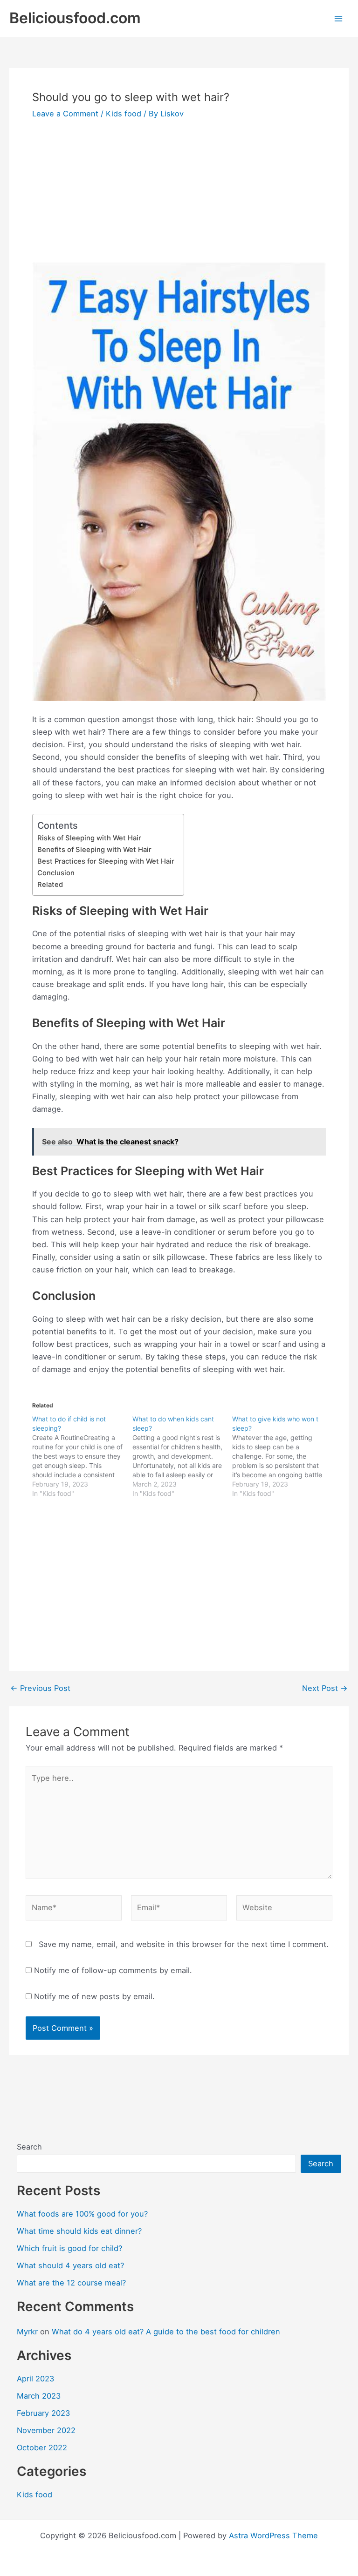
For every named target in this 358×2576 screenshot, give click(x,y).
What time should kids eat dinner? (79, 2231)
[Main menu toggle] (338, 18)
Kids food (124, 114)
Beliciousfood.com (75, 18)
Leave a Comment (65, 114)
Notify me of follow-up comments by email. (113, 1970)
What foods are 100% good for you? (82, 2214)
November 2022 (46, 2430)
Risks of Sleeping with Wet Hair (89, 838)
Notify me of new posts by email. (94, 1996)
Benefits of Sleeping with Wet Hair (94, 850)
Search (29, 2147)
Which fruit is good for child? (69, 2248)
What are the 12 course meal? (71, 2283)
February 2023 (43, 2413)
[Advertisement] (179, 193)
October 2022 (42, 2448)
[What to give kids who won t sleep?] (282, 1456)
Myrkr (27, 2332)
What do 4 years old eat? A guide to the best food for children (166, 2332)
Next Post (325, 1688)
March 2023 (39, 2396)
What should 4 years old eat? (70, 2265)
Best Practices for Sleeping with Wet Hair (106, 861)
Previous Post (40, 1688)
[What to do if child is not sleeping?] (82, 1456)
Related (50, 885)
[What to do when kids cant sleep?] (182, 1456)
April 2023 (35, 2379)
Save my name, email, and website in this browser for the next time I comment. (184, 1944)
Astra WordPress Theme (273, 2535)
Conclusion (56, 873)
